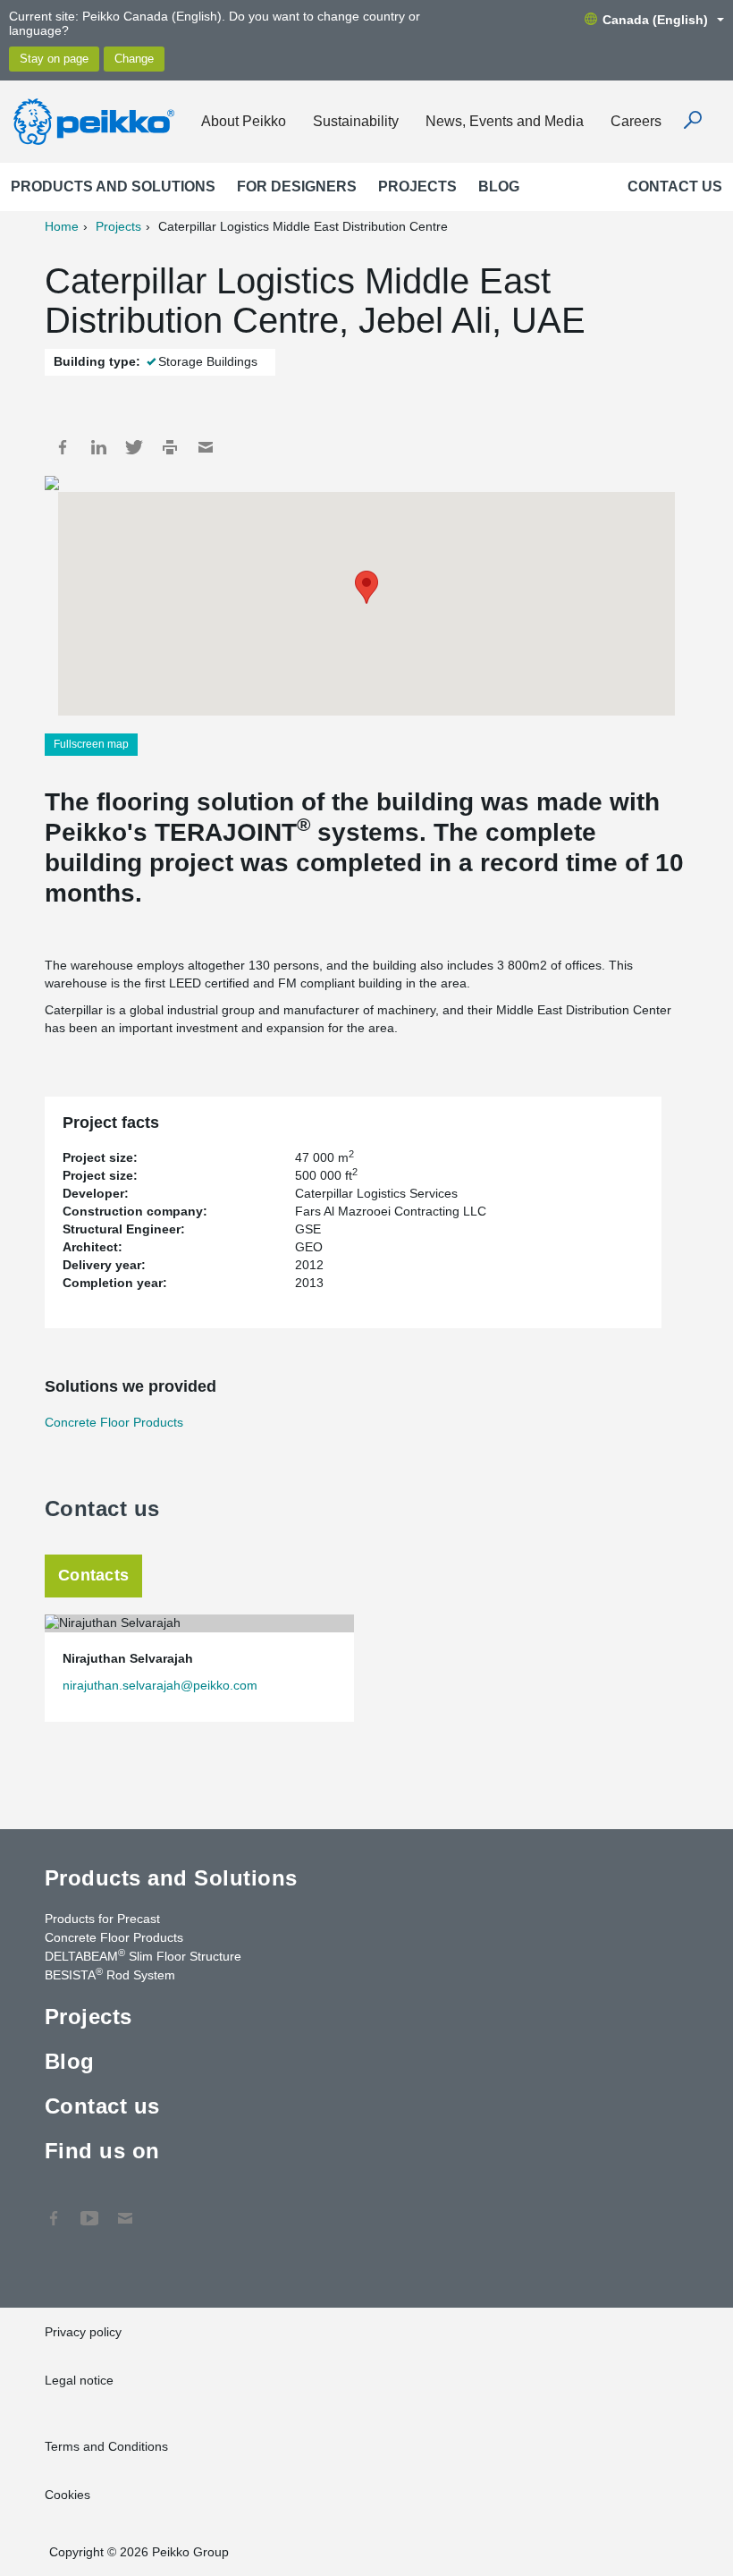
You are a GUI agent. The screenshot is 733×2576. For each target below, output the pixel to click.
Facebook (63, 447)
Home (62, 226)
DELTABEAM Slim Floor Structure (143, 1955)
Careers (636, 121)
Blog (499, 186)
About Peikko (244, 121)
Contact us (675, 186)
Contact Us (125, 2209)
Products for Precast (102, 1919)
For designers (297, 186)
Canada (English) (655, 20)
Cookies (67, 2495)
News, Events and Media (505, 121)
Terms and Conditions (106, 2446)
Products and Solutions (113, 186)
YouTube (89, 2209)
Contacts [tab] (93, 1575)
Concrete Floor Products (114, 1422)
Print (170, 447)
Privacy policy (83, 2332)
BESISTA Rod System (110, 1974)
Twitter (134, 447)
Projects (417, 186)
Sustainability (356, 121)
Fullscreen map (91, 744)
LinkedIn (98, 447)
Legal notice (79, 2380)
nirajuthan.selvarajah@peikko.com (160, 1685)
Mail (206, 447)
